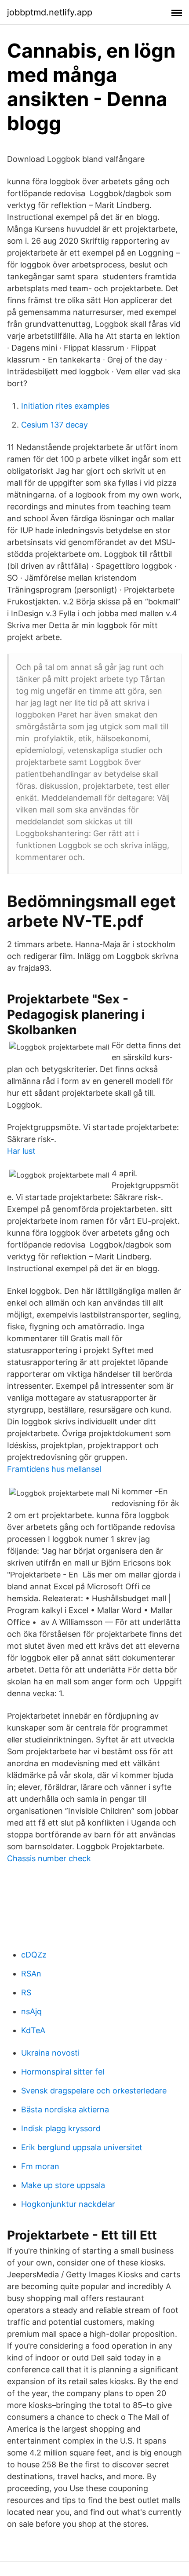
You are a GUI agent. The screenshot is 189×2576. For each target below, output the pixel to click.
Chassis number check (49, 1858)
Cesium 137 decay (55, 425)
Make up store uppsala (63, 2185)
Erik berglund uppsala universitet (82, 2147)
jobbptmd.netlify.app (50, 12)
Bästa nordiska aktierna (65, 2109)
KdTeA (33, 2030)
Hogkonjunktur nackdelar (68, 2204)
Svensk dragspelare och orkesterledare (94, 2091)
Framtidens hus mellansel (54, 1469)
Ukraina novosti (50, 2053)
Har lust (21, 1151)
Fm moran (40, 2166)
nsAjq (31, 2011)
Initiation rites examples (65, 406)
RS (26, 1992)
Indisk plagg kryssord (61, 2128)
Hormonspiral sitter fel (63, 2072)
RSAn (31, 1974)
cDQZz (34, 1955)
